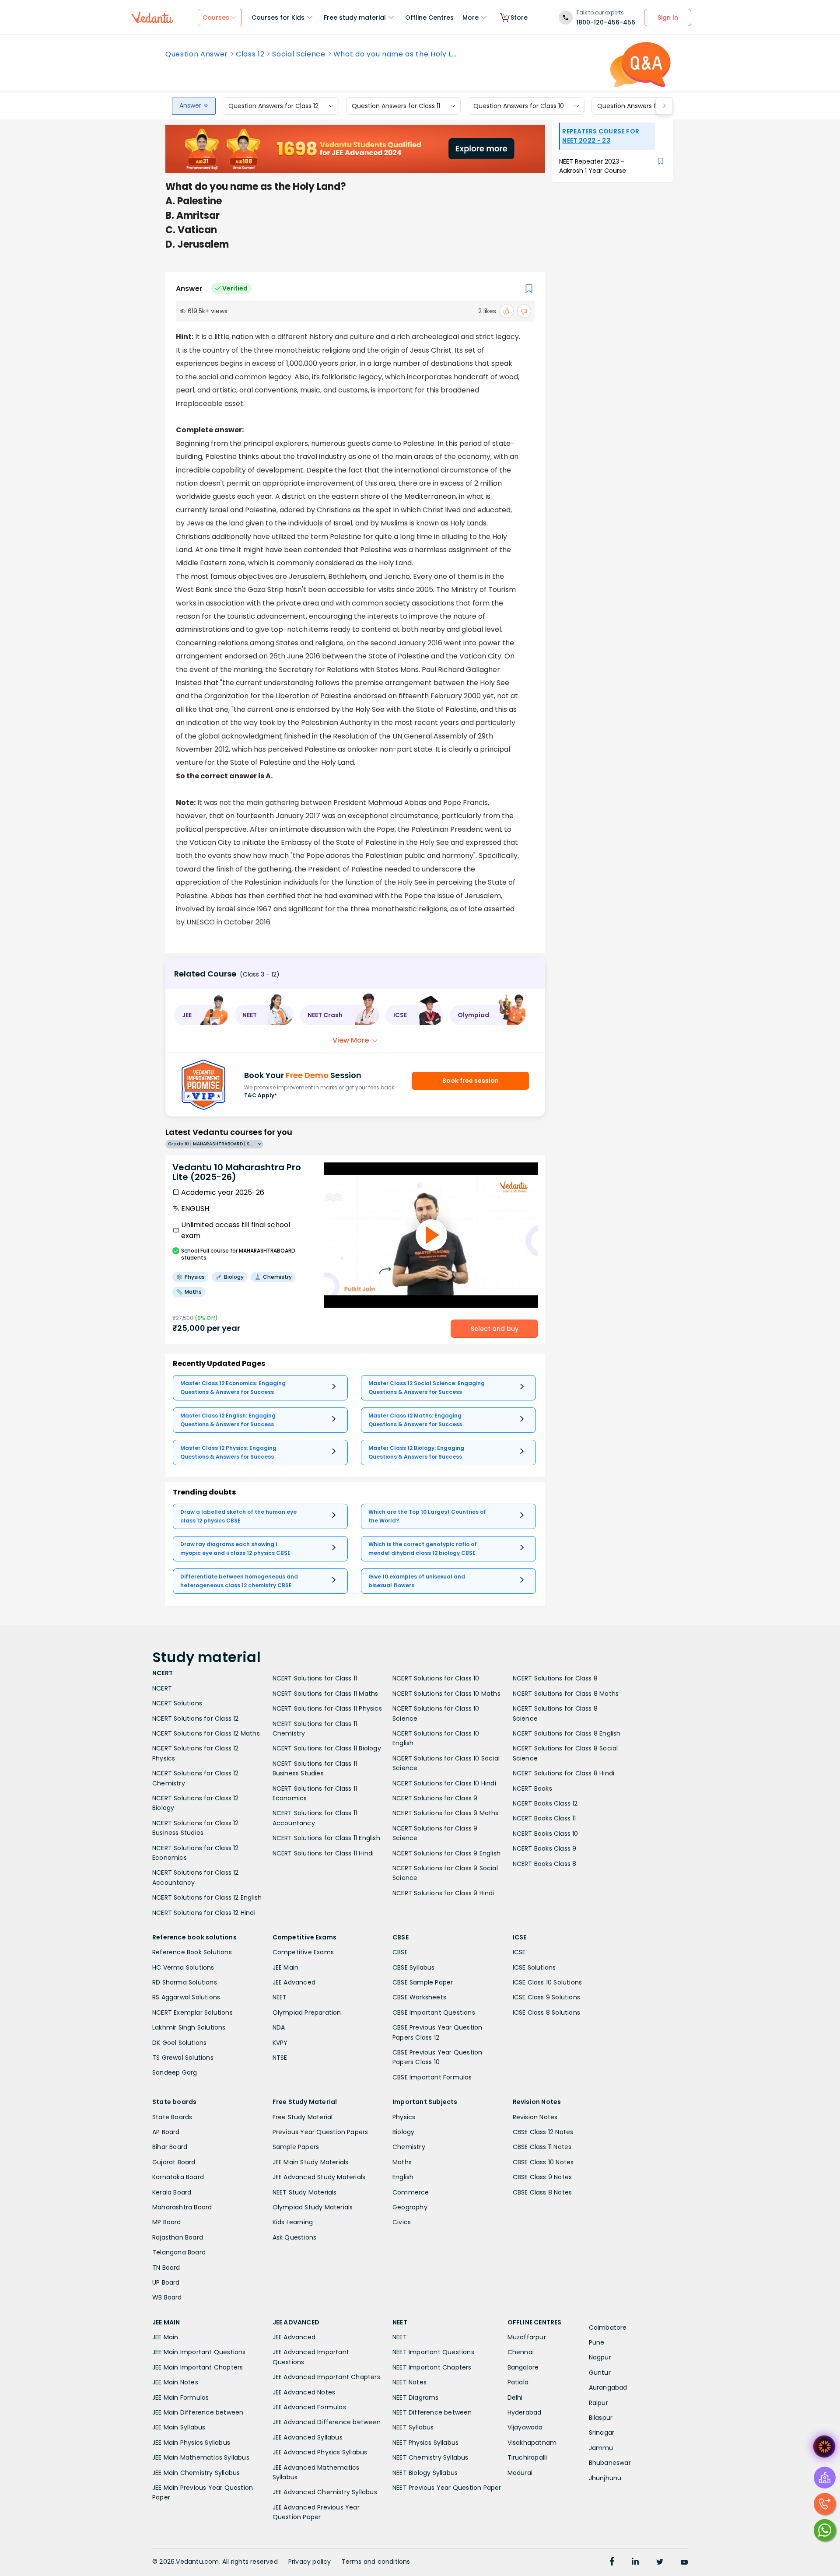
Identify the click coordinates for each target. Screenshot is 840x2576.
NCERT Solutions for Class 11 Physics (327, 1708)
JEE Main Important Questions (199, 2352)
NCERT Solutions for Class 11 (315, 1678)
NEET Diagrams (416, 2397)
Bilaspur (601, 2418)
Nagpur (600, 2357)
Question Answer (197, 54)
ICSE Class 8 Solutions (546, 2012)
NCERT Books (532, 1788)
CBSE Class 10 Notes (543, 2162)
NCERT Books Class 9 (545, 1848)
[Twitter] (660, 2562)
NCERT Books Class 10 (546, 1834)
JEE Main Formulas (180, 2397)
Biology (403, 2132)
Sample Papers (296, 2147)
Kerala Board (172, 2192)
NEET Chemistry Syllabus (430, 2457)
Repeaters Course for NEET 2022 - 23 (601, 136)
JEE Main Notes (175, 2382)
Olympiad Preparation (307, 2012)
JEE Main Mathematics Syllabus (201, 2457)
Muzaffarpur (527, 2337)
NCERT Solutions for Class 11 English (326, 1838)
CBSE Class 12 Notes (543, 2132)
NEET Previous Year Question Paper (447, 2488)
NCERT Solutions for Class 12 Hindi (204, 1913)
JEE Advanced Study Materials (319, 2177)
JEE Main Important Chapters (198, 2367)
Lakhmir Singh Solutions (189, 2027)
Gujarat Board (174, 2162)
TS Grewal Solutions (183, 2058)
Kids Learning (293, 2222)
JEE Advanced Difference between (327, 2422)
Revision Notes (535, 2117)
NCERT (162, 1688)
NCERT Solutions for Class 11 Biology (327, 1748)
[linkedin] (635, 2562)
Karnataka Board (178, 2177)
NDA (279, 2027)
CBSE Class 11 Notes (542, 2147)
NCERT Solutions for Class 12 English (207, 1897)
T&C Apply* (261, 1095)
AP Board (166, 2132)
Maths (402, 2162)
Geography (410, 2207)
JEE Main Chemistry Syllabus (196, 2473)
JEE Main (286, 1967)
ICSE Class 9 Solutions (546, 1997)
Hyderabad (525, 2412)
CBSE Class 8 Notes (542, 2192)
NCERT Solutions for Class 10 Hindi (444, 1783)
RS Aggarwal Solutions (186, 1997)
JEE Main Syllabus (179, 2427)
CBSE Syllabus (414, 1967)
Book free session (471, 1081)
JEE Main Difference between (198, 2412)
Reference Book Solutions (192, 1952)
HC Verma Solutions (183, 1967)
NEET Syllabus (413, 2427)
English (403, 2177)
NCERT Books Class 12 (545, 1803)
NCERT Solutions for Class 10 (436, 1678)
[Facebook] (612, 2562)
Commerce (411, 2192)
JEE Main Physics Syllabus (191, 2443)
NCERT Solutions (177, 1703)
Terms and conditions (376, 2562)
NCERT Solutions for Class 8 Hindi (564, 1773)
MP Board (167, 2222)
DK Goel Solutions (179, 2043)
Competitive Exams (303, 1952)
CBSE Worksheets (419, 1997)
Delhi (515, 2397)
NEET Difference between (432, 2412)
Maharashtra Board (182, 2207)
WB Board (167, 2297)
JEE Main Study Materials (311, 2162)
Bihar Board (170, 2147)
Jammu (601, 2448)
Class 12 (250, 54)
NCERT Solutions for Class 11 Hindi (323, 1853)
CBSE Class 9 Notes (542, 2177)
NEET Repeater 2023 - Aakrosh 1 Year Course (593, 166)
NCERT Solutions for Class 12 (196, 1718)
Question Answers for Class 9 (642, 106)
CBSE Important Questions (434, 2012)
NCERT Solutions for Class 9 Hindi (443, 1893)
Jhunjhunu (605, 2478)
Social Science (299, 54)
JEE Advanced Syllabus (308, 2437)
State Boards (172, 2117)
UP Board (166, 2282)
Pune (597, 2342)
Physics (404, 2117)
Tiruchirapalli (527, 2457)
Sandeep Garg (175, 2072)
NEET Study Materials (305, 2192)
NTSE (280, 2058)
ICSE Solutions (534, 1967)
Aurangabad (608, 2387)
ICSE (519, 1952)
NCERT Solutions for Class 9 (435, 1798)
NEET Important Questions (433, 2352)
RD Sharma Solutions (185, 1982)
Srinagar (602, 2432)
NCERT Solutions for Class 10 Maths (446, 1694)
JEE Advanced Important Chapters (326, 2377)
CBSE (400, 1952)
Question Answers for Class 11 (396, 106)
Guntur (600, 2373)
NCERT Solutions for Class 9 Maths (446, 1813)
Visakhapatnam (532, 2443)
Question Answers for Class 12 (273, 106)
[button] (201, 1015)
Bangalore (523, 2367)
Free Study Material (303, 2117)
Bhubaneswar (610, 2463)
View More (351, 1040)
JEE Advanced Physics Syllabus (320, 2452)
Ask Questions (295, 2237)
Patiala (518, 2382)
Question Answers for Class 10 (519, 106)
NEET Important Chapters (432, 2367)
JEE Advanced (294, 1982)
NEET (280, 1997)
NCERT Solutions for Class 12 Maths (206, 1733)
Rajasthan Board (178, 2237)
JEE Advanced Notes (304, 2392)
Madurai (520, 2473)
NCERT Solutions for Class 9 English (446, 1853)
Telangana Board (179, 2252)
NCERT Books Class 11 (544, 1818)
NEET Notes (409, 2382)
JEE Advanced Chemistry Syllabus (325, 2492)
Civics (402, 2222)
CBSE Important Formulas (432, 2077)
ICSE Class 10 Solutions (548, 1982)
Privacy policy (310, 2562)
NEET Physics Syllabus (425, 2443)
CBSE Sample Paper (423, 1982)
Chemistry (409, 2147)
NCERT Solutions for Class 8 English (567, 1733)
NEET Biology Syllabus (425, 2473)
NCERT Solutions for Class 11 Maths (325, 1694)
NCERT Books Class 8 (545, 1864)
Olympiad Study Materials (313, 2207)
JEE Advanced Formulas (309, 2407)
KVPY (280, 2043)
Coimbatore (608, 2327)
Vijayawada (525, 2427)
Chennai (521, 2352)
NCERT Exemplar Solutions (192, 2012)
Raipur (598, 2403)
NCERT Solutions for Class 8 (555, 1678)
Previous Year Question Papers (320, 2132)
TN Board (166, 2268)
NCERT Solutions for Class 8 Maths (566, 1694)
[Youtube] (684, 2562)
